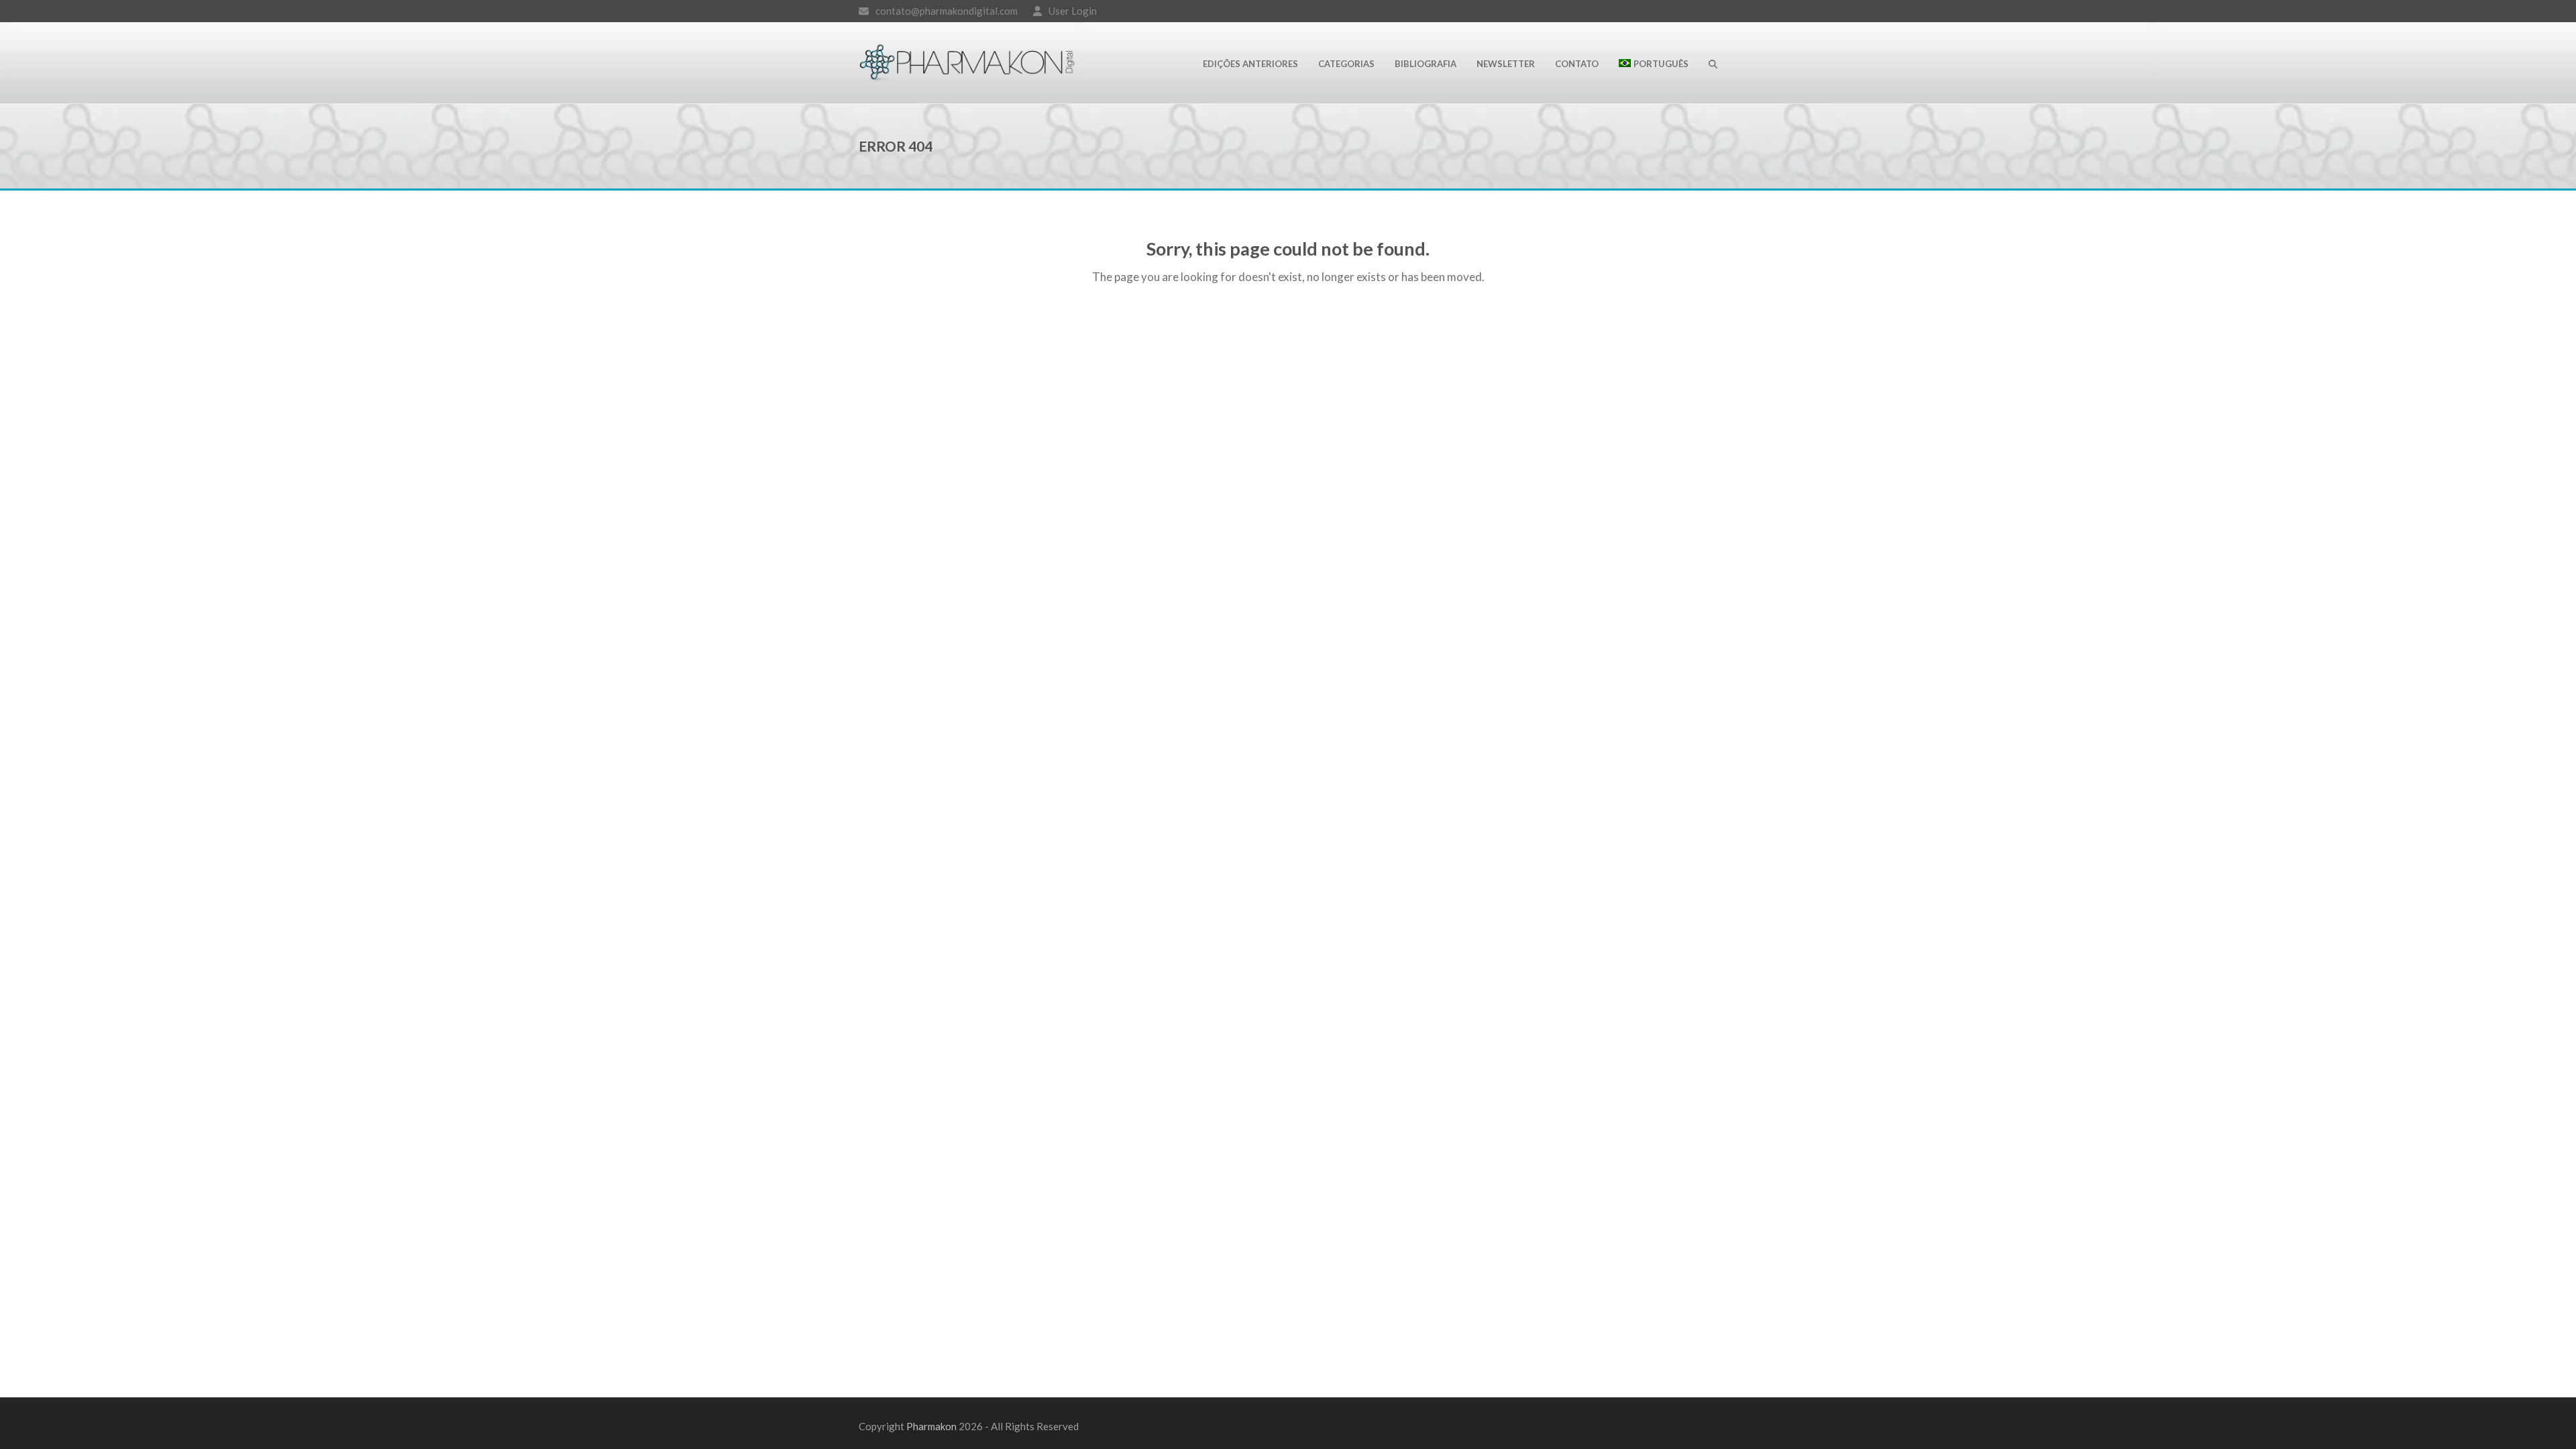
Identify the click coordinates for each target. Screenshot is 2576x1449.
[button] (1713, 63)
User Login (1073, 11)
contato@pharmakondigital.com (947, 11)
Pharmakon (931, 1426)
